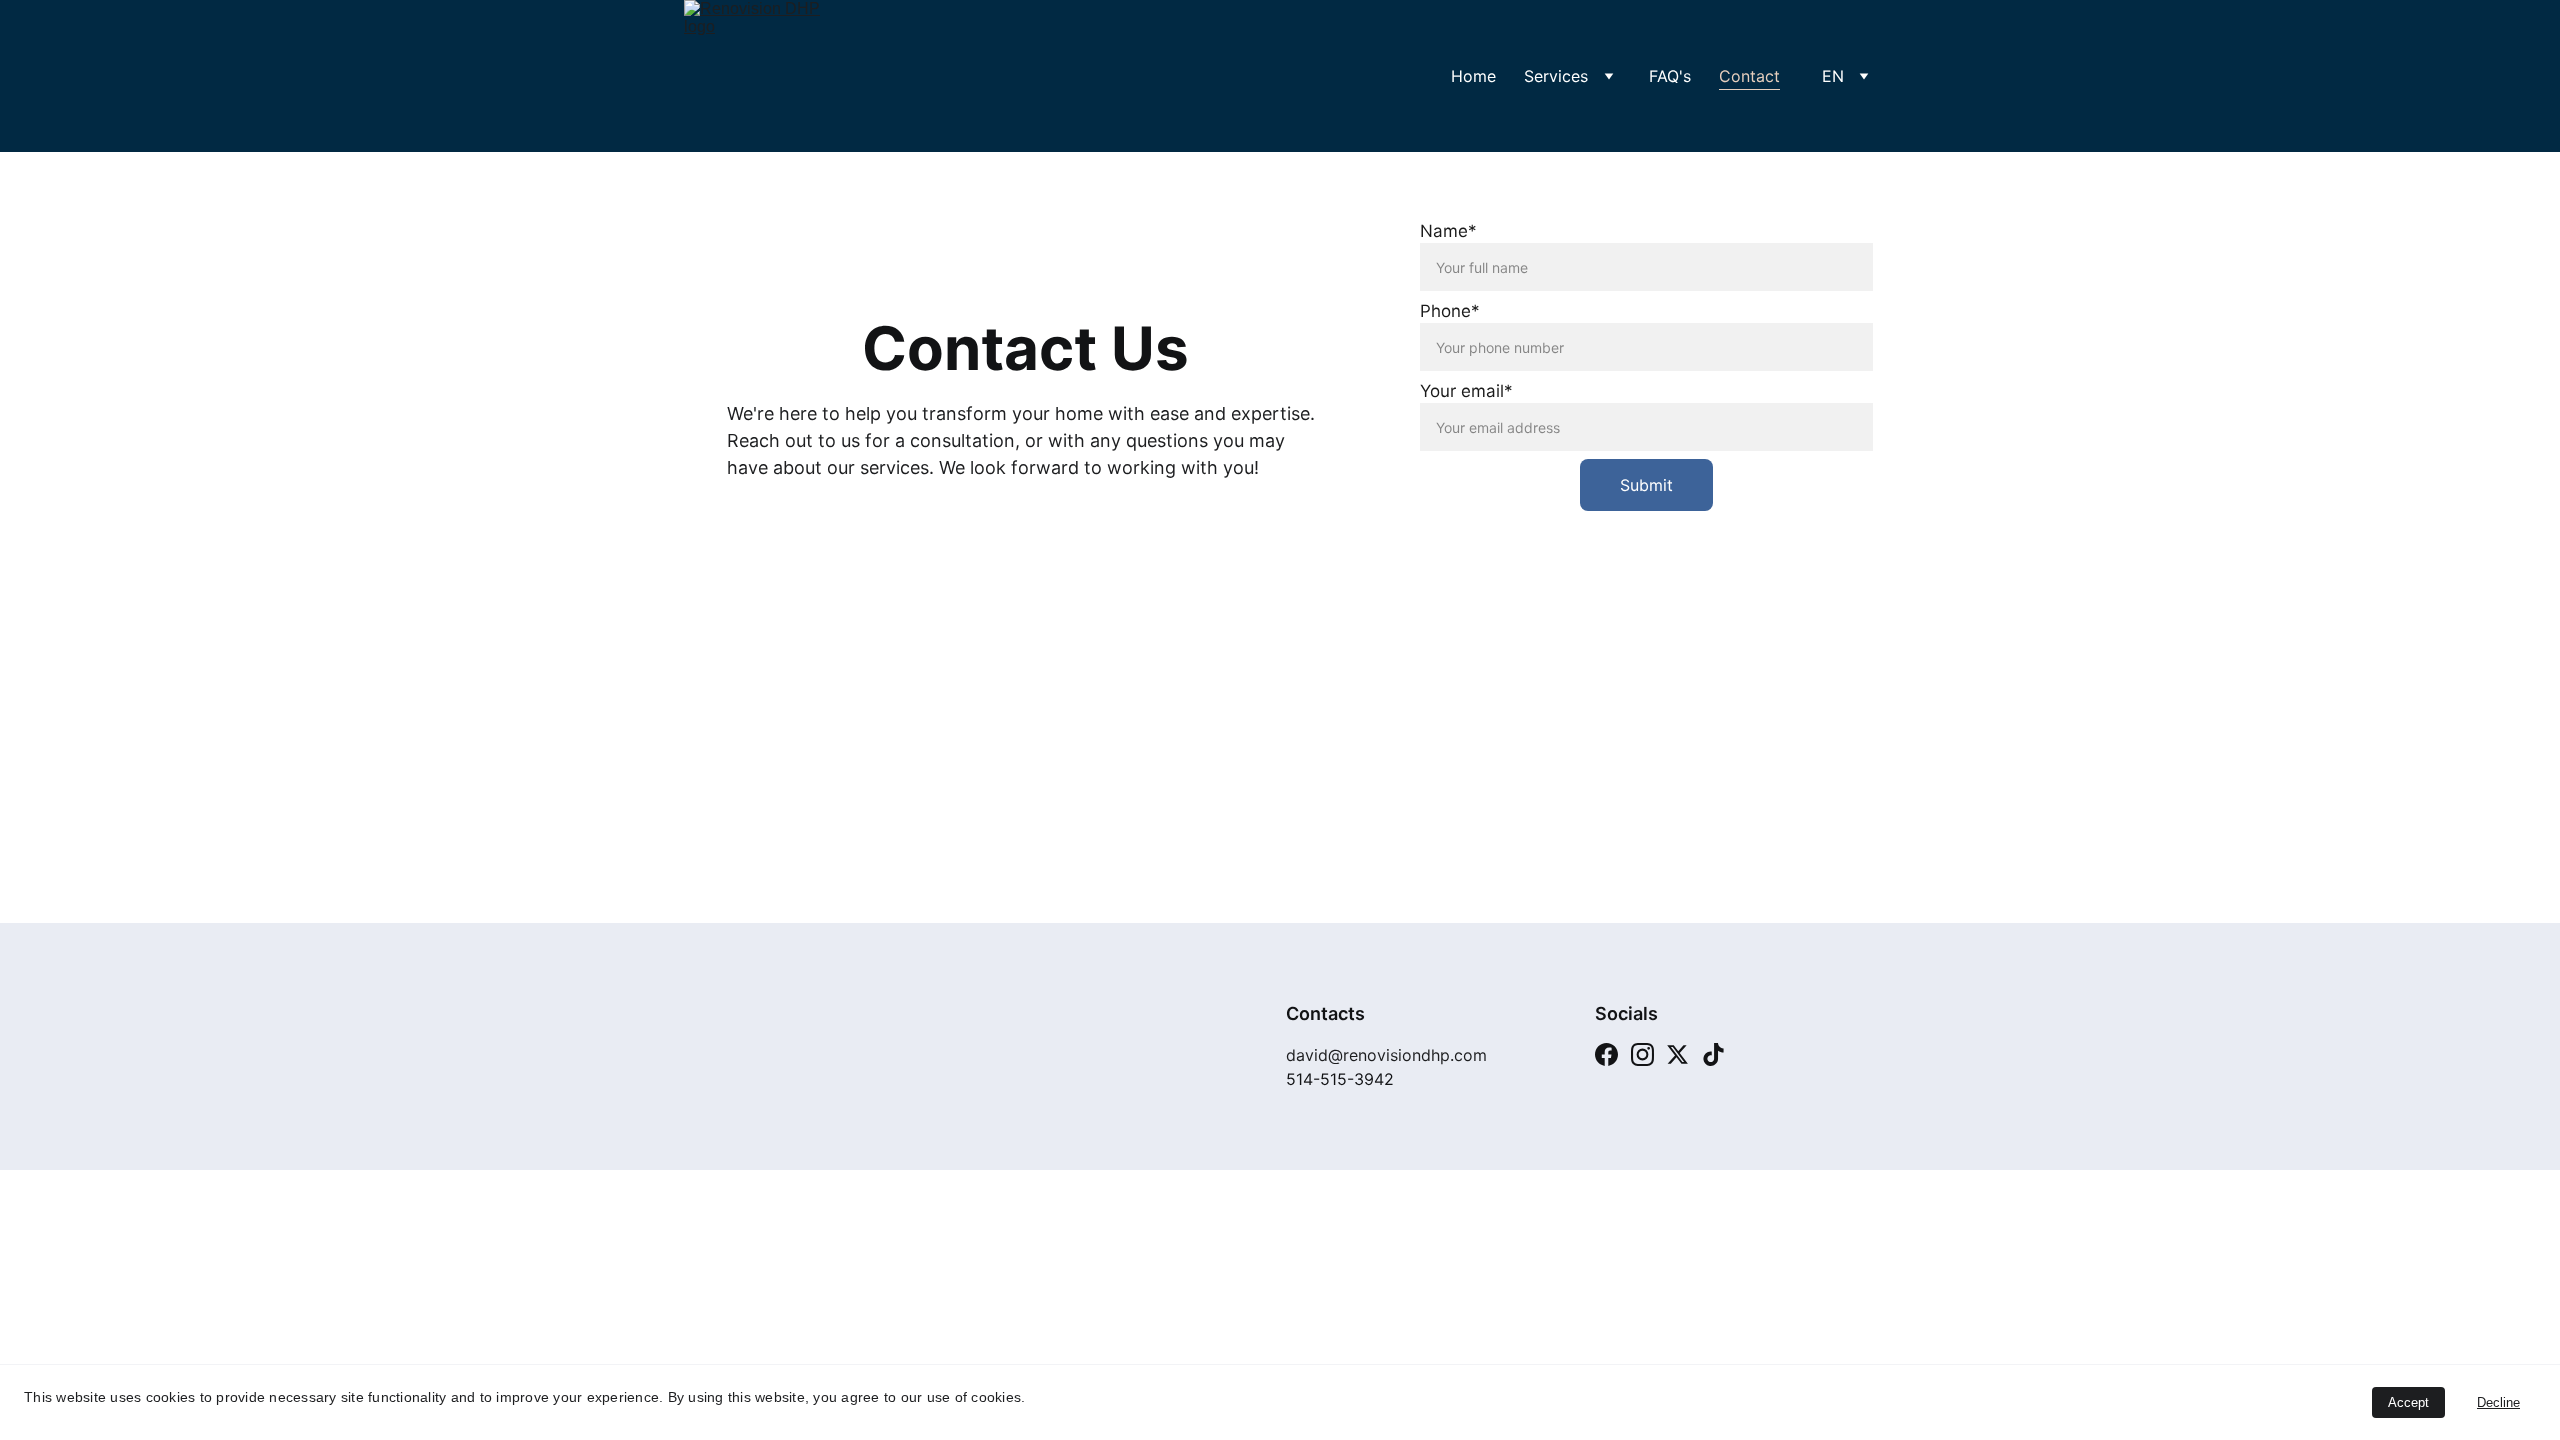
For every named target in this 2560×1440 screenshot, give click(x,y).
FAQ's (1670, 76)
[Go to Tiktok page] (1713, 1054)
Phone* (1450, 311)
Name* (1448, 231)
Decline (2498, 1402)
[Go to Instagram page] (1642, 1054)
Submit (1646, 485)
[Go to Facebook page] (1606, 1054)
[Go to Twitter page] (1677, 1054)
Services (1556, 76)
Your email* (1466, 391)
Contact (1749, 76)
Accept (2408, 1402)
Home (1473, 76)
